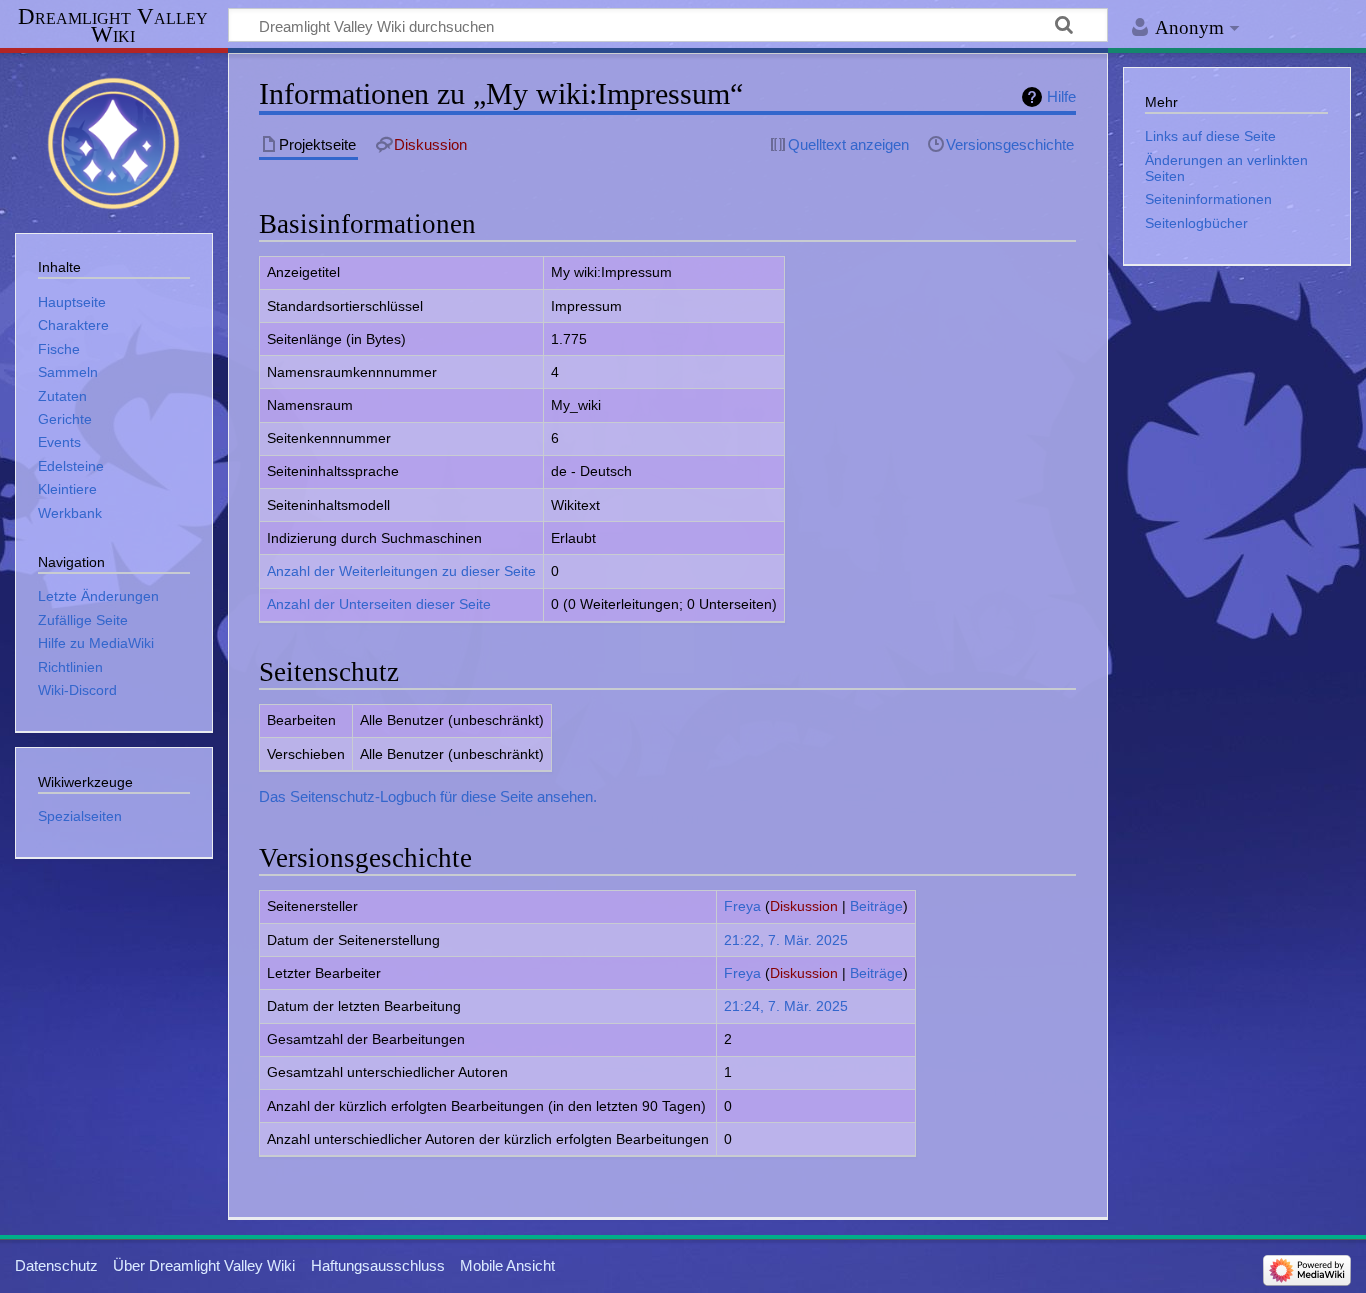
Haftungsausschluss (378, 1265)
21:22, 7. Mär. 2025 (786, 940)
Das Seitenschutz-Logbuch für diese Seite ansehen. (428, 796)
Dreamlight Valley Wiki (113, 26)
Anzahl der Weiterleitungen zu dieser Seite (401, 571)
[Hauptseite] (114, 141)
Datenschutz (56, 1265)
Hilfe (1061, 96)
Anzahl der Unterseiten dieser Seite (379, 604)
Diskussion (804, 906)
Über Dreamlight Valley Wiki (204, 1265)
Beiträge (876, 906)
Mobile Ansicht (507, 1265)
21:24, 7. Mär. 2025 (786, 1006)
